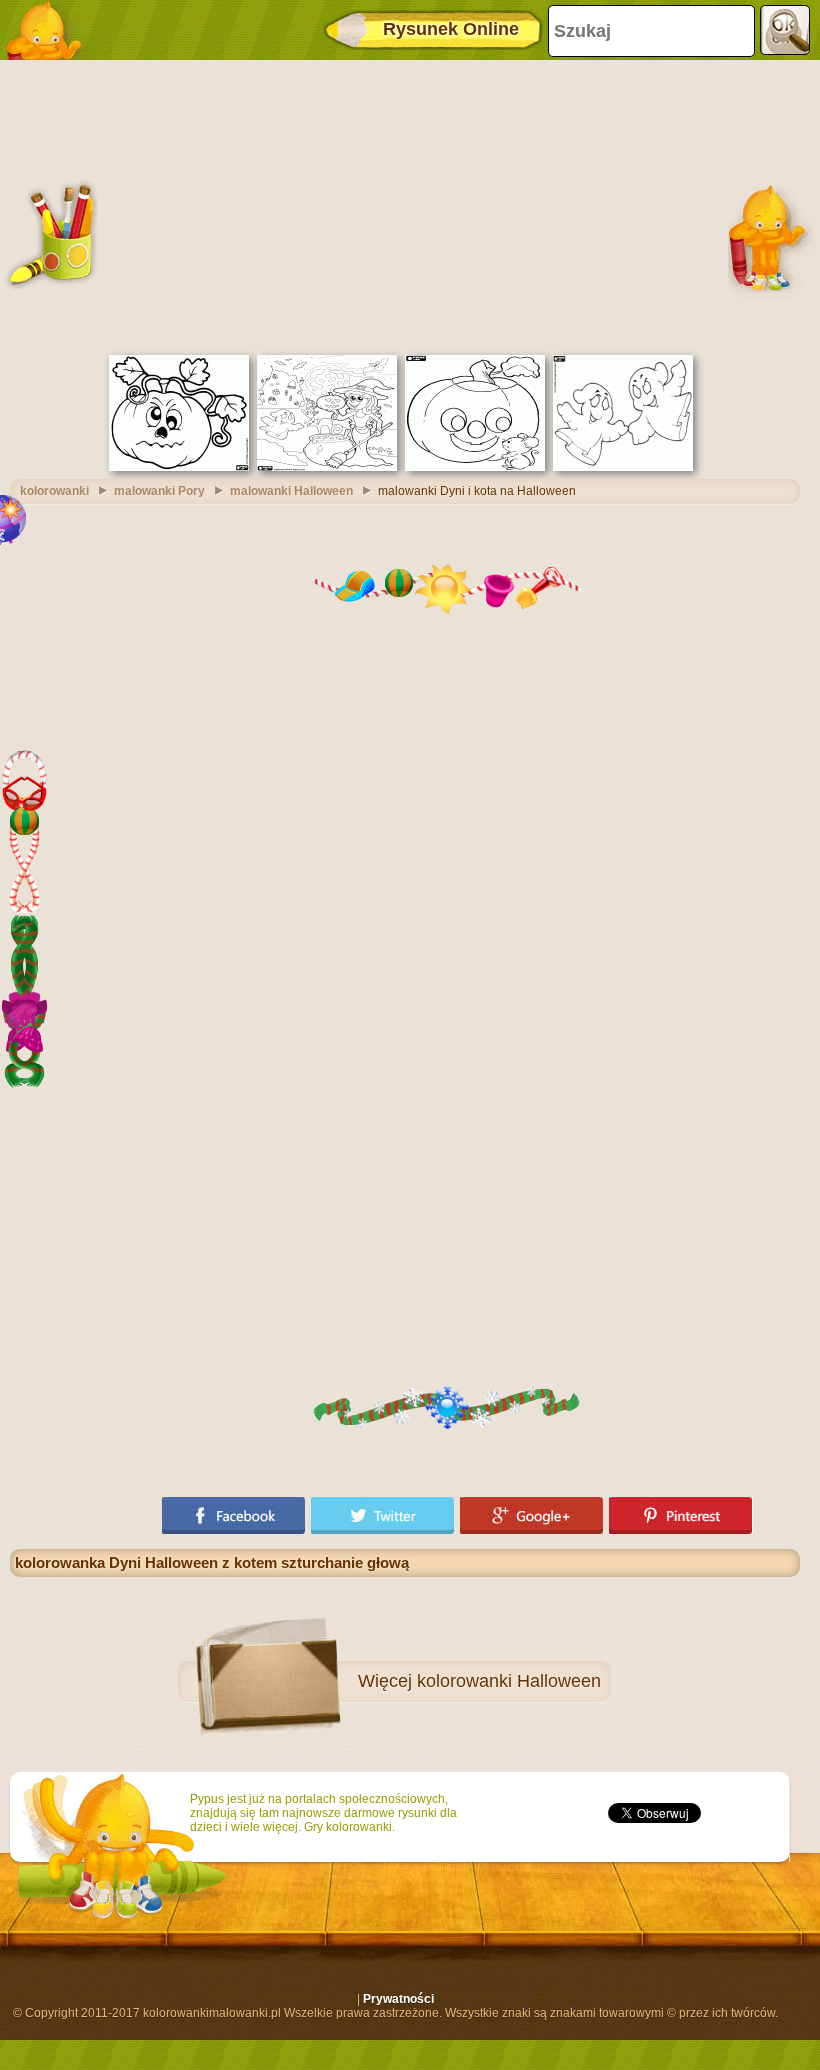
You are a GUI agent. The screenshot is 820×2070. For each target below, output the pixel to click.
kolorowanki (54, 491)
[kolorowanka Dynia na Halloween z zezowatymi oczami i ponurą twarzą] (179, 467)
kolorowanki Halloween (509, 1681)
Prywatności (398, 1999)
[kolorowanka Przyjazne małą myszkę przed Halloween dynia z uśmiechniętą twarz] (475, 467)
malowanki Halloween (291, 491)
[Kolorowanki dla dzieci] (50, 30)
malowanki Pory (159, 491)
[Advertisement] (405, 205)
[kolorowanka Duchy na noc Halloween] (623, 467)
